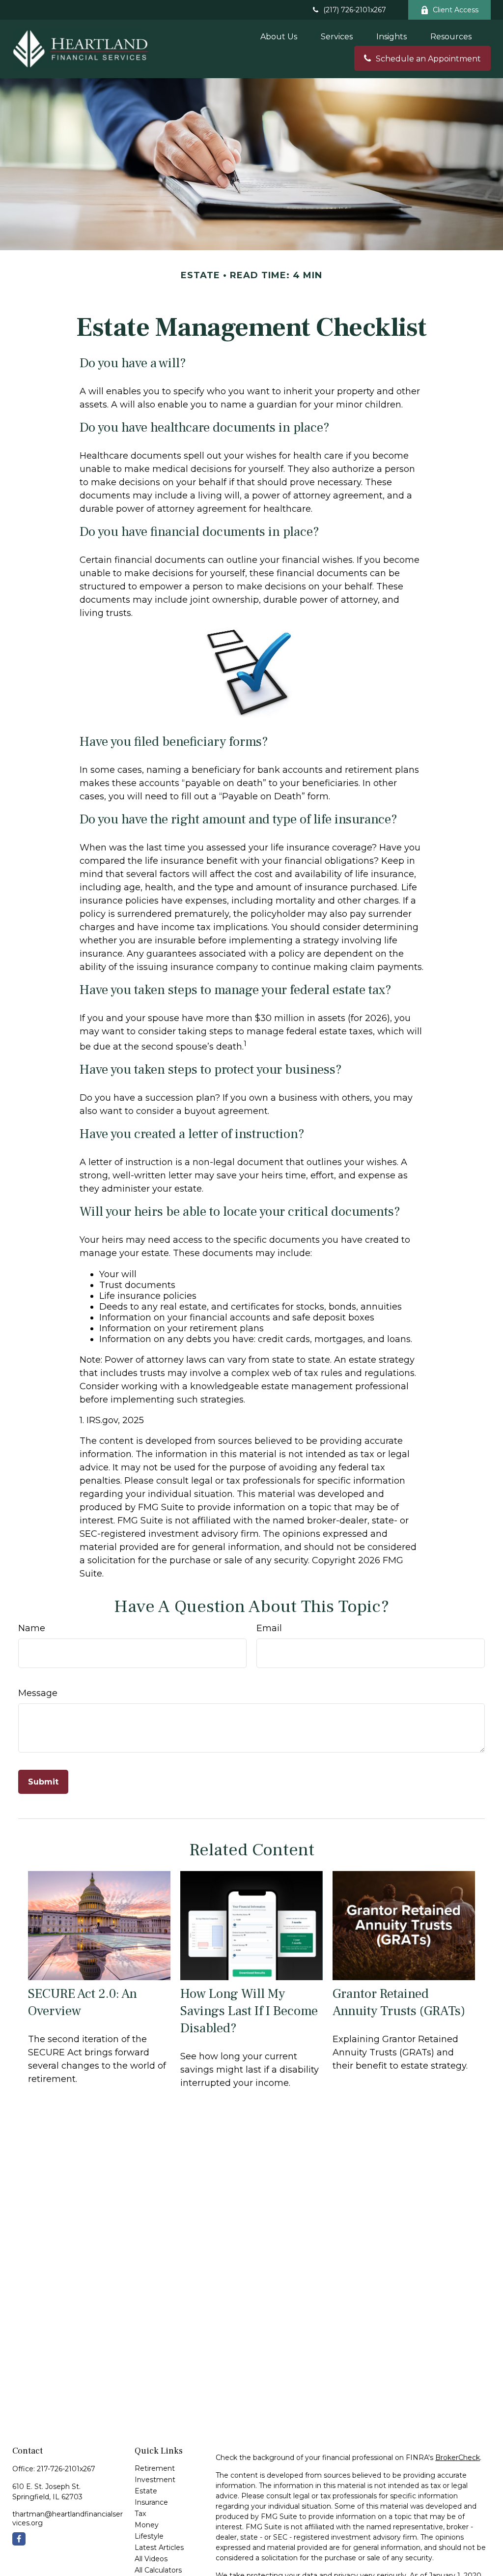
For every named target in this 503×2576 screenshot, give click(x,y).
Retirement (155, 2468)
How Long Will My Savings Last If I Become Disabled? (249, 2011)
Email (269, 1628)
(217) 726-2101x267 (355, 10)
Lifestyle (149, 2536)
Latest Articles (159, 2547)
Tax (140, 2514)
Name (32, 1628)
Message (38, 1693)
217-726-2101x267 (66, 2469)
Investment (155, 2480)
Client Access (456, 10)
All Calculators (158, 2570)
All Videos (151, 2559)
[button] (279, 36)
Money (147, 2525)
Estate (146, 2491)
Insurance (151, 2502)
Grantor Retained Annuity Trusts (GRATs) (399, 2002)
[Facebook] (19, 2539)
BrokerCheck (458, 2458)
